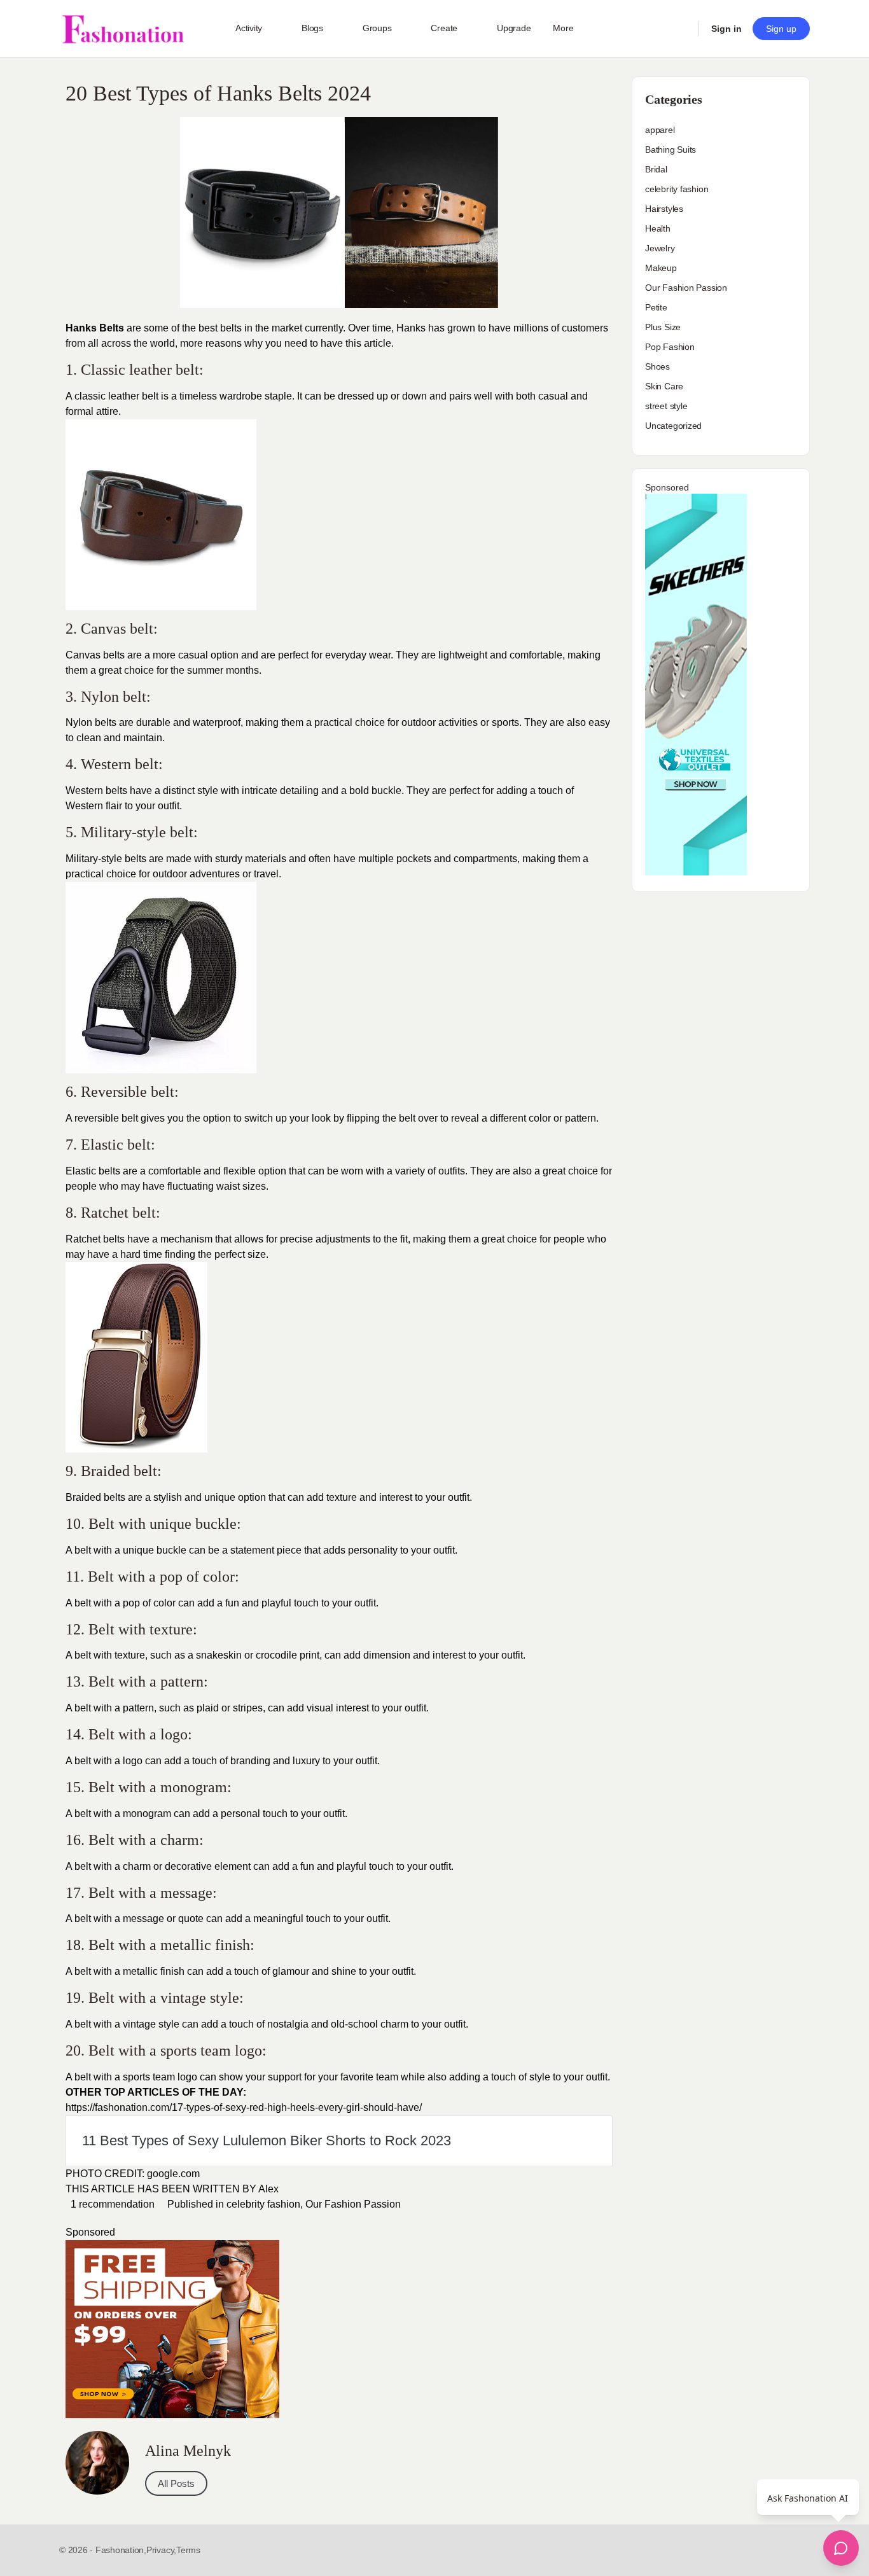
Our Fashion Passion (353, 2204)
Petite (656, 307)
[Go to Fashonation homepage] (123, 29)
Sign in (726, 29)
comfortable (175, 1171)
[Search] (680, 29)
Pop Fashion (670, 347)
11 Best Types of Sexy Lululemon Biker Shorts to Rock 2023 (267, 2141)
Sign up (781, 29)
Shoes (657, 366)
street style (666, 406)
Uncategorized (673, 426)
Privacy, (161, 2550)
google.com (173, 2174)
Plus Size (663, 327)
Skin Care (664, 386)
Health (658, 228)
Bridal (656, 169)
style (208, 790)
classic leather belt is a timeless (146, 396)
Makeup (661, 268)
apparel (660, 130)
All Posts (176, 2483)
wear (380, 655)
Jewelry (660, 248)
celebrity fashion (263, 2204)
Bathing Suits (671, 150)
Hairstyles (664, 209)
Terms (188, 2550)
